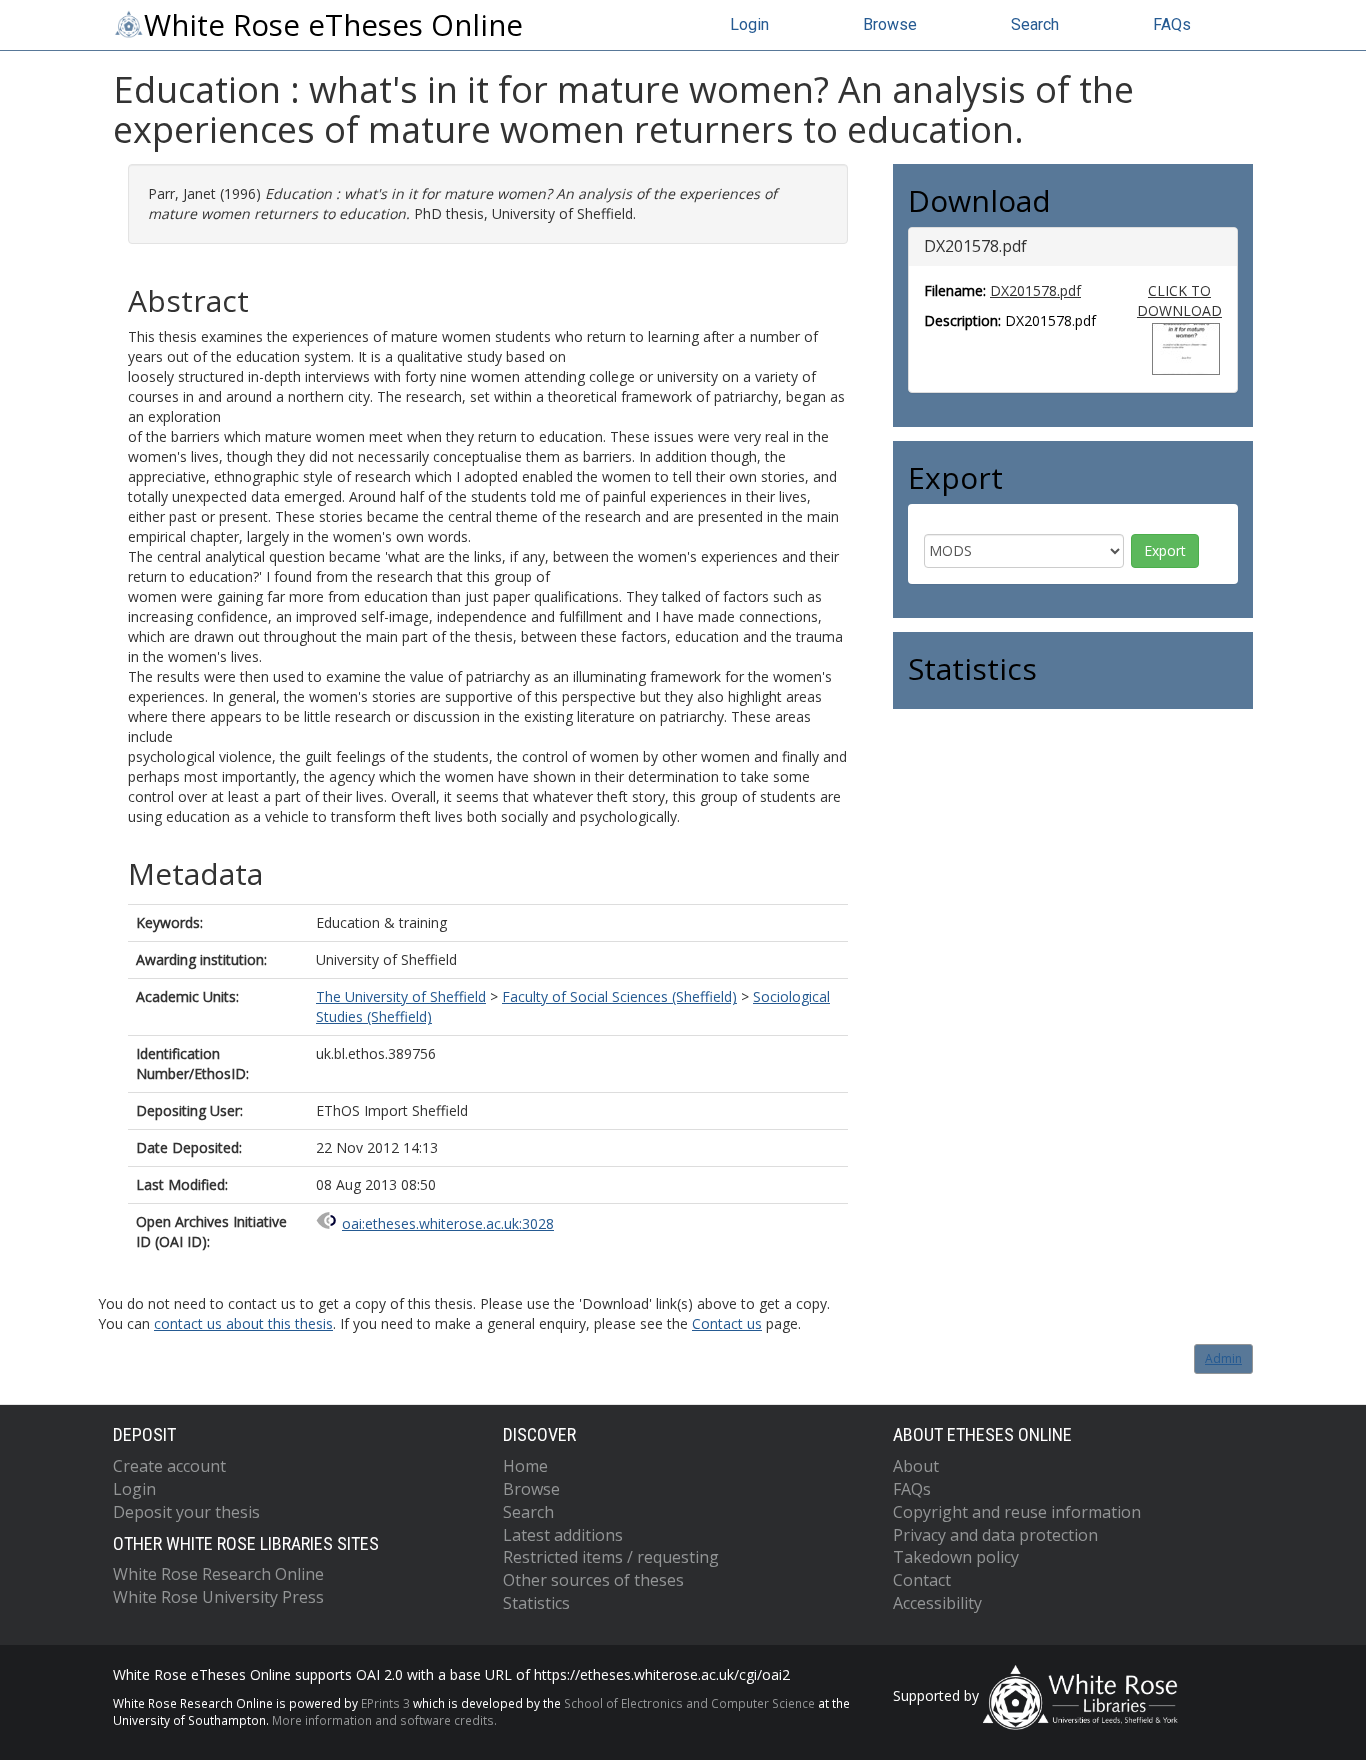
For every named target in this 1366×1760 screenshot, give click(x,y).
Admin (1223, 1358)
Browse (890, 24)
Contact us (727, 1323)
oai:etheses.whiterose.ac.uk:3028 (448, 1223)
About (916, 1466)
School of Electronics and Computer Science (689, 1703)
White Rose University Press (218, 1597)
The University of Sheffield (401, 996)
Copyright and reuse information (1017, 1512)
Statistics (536, 1603)
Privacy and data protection (995, 1535)
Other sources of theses (593, 1580)
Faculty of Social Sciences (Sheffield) (619, 996)
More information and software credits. (384, 1720)
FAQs (1172, 24)
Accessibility (937, 1603)
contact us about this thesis (243, 1323)
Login (749, 24)
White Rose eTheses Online (333, 25)
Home (525, 1466)
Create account (169, 1466)
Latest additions (563, 1535)
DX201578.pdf (1035, 290)
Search (1035, 24)
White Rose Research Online (218, 1574)
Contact (922, 1580)
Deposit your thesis (186, 1512)
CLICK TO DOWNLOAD (1179, 300)
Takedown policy (956, 1557)
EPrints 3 (385, 1703)
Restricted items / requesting (611, 1557)
